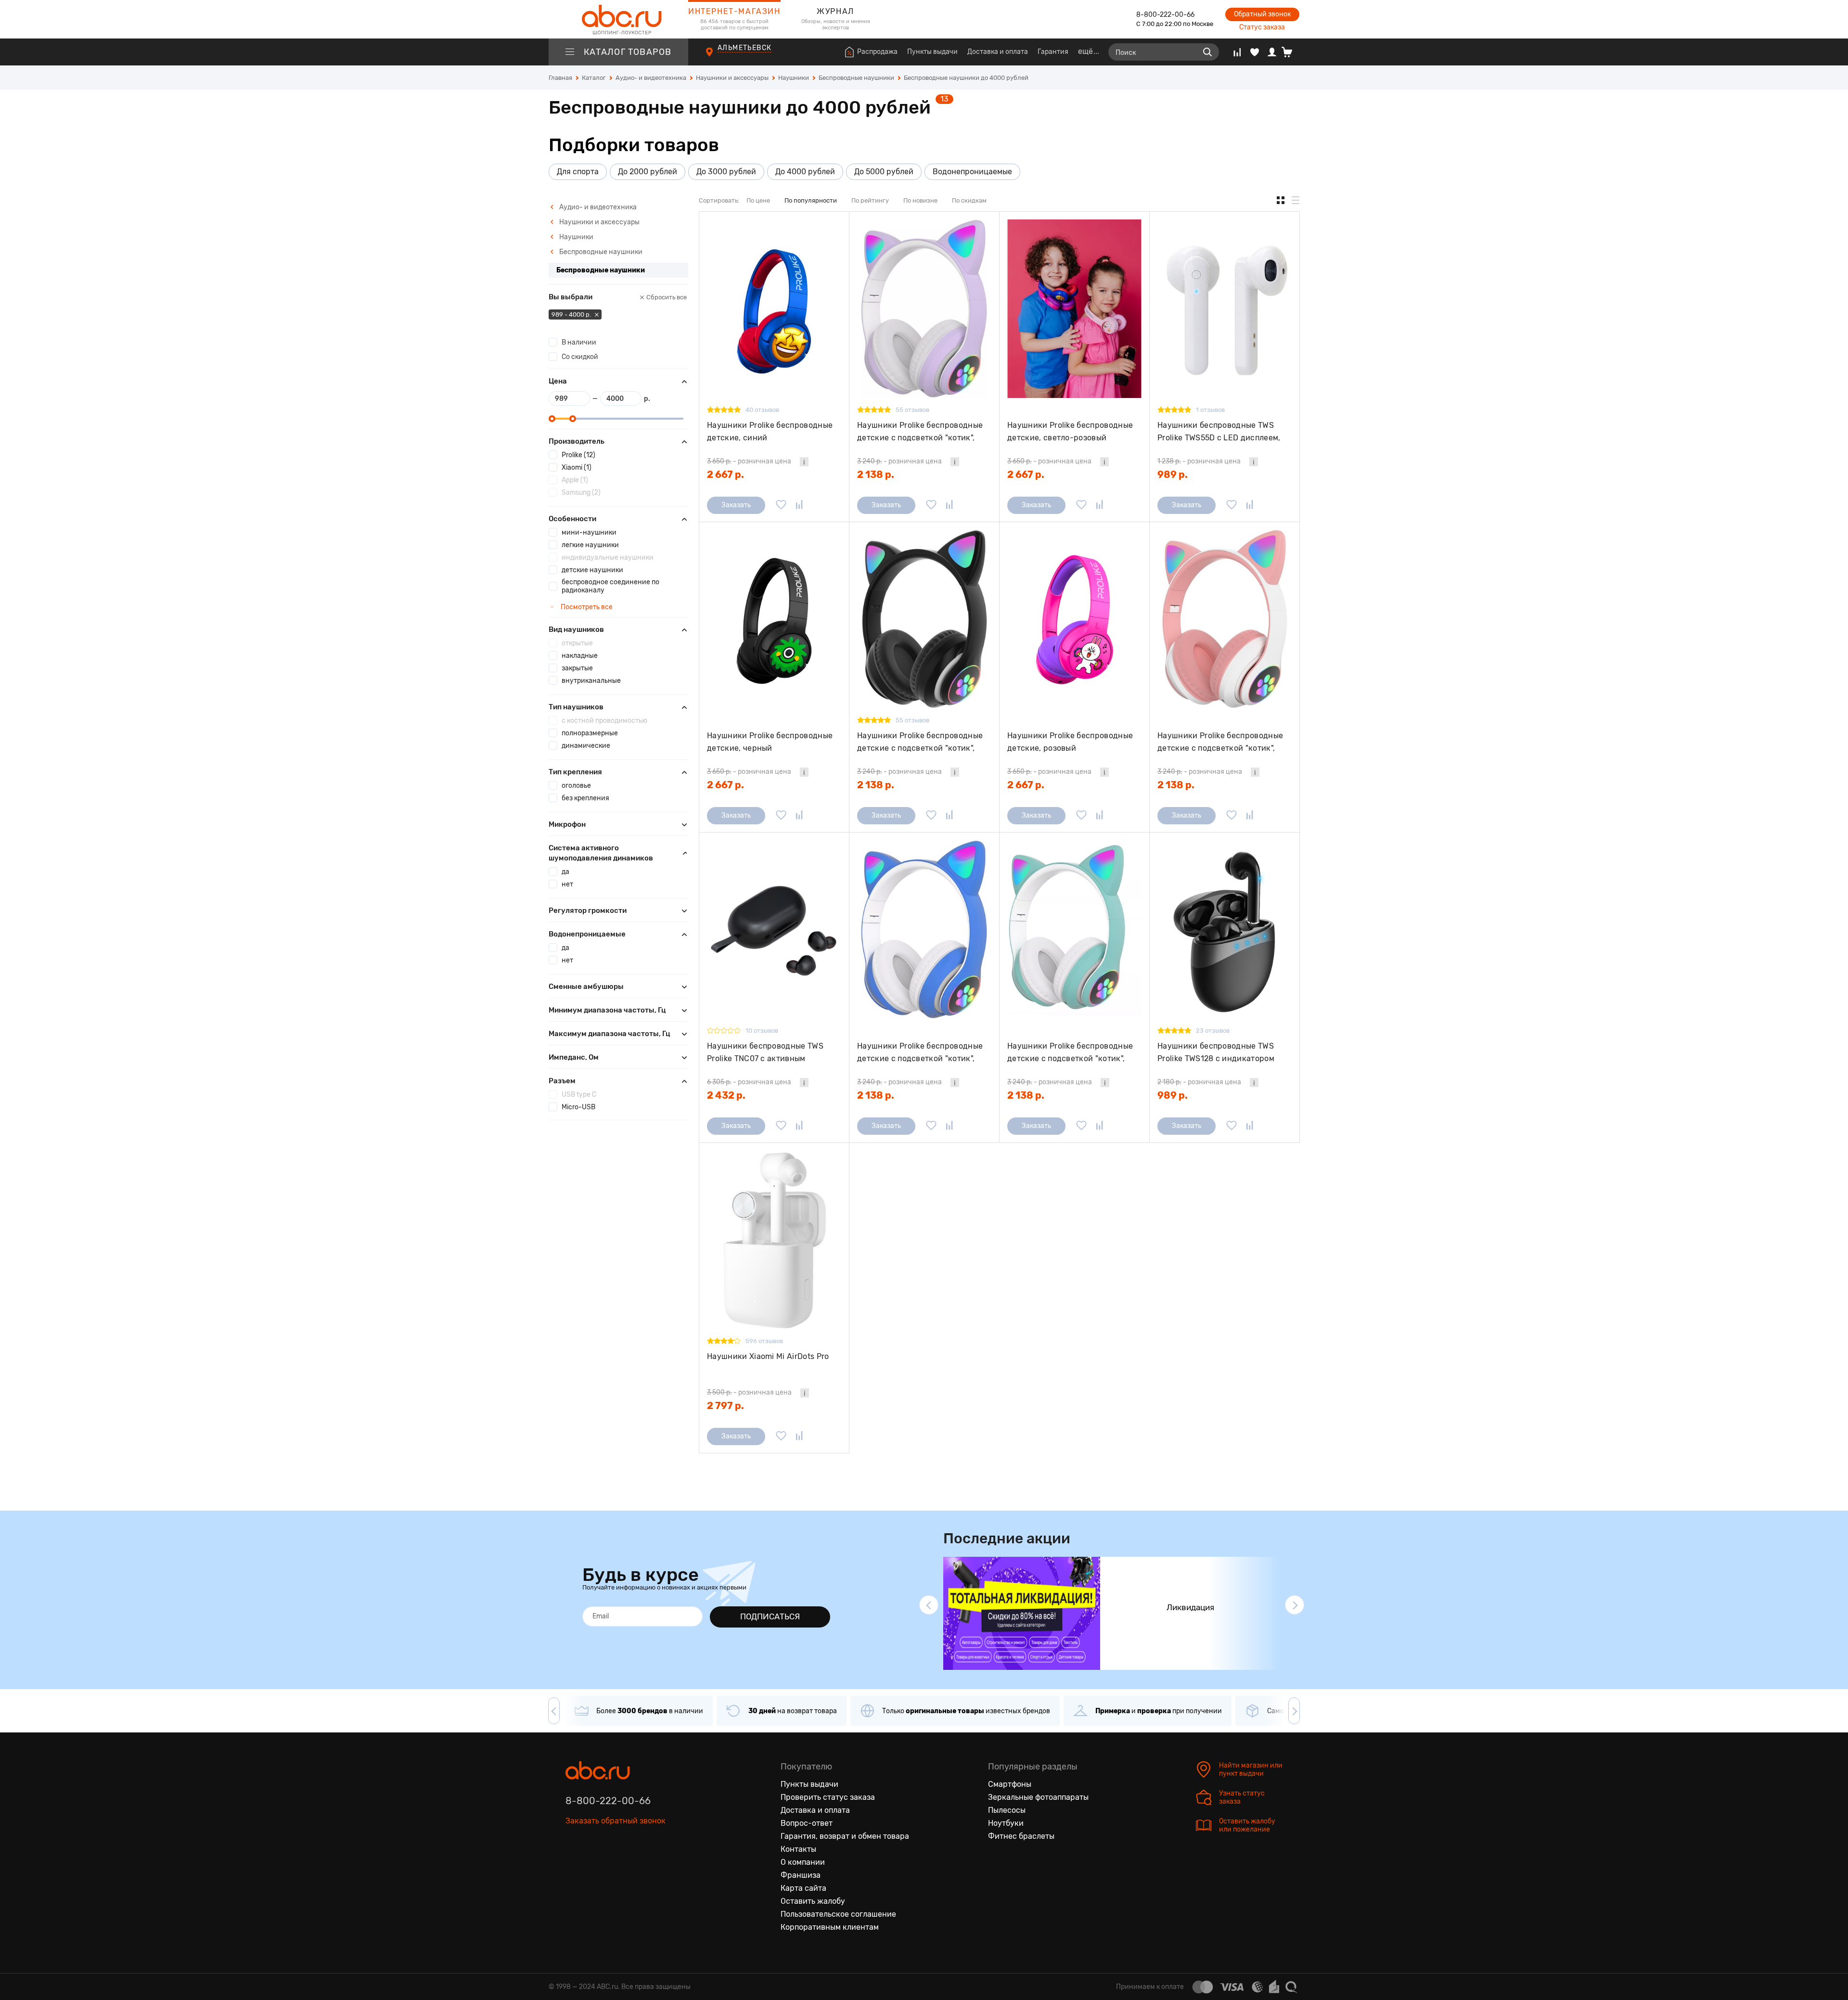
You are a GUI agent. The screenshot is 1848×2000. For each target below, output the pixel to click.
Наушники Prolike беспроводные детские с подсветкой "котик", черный (920, 742)
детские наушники (592, 570)
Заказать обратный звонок (616, 1821)
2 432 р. (726, 1095)
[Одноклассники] (593, 1865)
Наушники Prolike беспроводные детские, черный (770, 742)
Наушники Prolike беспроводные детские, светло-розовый (1070, 431)
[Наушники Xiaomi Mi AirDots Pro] (774, 1240)
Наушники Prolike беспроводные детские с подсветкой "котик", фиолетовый (920, 431)
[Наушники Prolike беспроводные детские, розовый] (1074, 619)
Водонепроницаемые (972, 172)
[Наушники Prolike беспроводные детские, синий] (774, 309)
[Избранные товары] (1255, 52)
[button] (929, 1605)
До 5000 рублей (884, 172)
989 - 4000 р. (572, 314)
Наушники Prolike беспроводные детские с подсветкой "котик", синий (920, 1052)
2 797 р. (725, 1406)
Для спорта (578, 172)
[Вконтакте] (573, 1865)
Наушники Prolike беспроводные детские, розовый (1070, 742)
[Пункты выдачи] (718, 57)
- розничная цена (749, 461)
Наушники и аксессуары (599, 222)
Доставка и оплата (998, 52)
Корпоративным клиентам (830, 1927)
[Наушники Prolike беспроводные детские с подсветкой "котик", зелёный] (1074, 929)
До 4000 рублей (805, 172)
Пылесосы (1007, 1810)
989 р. (1173, 474)
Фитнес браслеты (1021, 1836)
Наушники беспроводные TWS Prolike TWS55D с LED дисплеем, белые (1219, 431)
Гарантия (1053, 52)
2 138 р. (876, 474)
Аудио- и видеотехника (597, 207)
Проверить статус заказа (828, 1797)
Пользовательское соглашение (838, 1914)
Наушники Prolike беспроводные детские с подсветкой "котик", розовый (1220, 742)
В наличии (579, 342)
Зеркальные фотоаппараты (1038, 1797)
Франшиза (801, 1875)
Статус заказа (1262, 27)
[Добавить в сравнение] (799, 505)
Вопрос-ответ (807, 1823)
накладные (580, 656)
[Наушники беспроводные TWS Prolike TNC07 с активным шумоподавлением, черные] (774, 929)
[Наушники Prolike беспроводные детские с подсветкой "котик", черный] (924, 619)
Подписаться (770, 1616)
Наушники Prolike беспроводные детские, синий (770, 431)
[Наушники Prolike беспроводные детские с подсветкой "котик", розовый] (1225, 619)
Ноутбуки (1006, 1823)
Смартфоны (1010, 1784)
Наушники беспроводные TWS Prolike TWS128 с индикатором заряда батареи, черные (1216, 1052)
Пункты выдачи (932, 52)
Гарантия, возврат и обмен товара (845, 1836)
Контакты (798, 1849)
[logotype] (618, 19)
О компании (803, 1862)
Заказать (736, 505)
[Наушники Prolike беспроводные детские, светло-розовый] (1074, 309)
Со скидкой (580, 357)
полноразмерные (590, 733)
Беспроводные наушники (600, 252)
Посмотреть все (586, 607)
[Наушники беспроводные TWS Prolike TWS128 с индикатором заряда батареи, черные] (1225, 929)
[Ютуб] (614, 1865)
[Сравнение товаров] (1237, 52)
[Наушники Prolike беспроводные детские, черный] (774, 619)
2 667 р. (725, 474)
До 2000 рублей (648, 172)
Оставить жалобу (813, 1901)
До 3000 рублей (726, 172)
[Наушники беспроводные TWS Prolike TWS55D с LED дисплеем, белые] (1225, 309)
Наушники (576, 237)
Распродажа (877, 52)
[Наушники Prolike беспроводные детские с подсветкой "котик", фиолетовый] (924, 309)
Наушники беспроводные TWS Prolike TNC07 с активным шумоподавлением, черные (765, 1052)
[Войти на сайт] (1272, 52)
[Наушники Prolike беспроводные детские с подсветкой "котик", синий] (924, 929)
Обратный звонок (1262, 14)
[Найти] (1207, 52)
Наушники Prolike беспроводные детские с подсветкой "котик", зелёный (1070, 1052)
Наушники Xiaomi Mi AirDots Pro (768, 1356)
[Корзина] (1290, 52)
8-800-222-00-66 (1165, 15)
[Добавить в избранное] (781, 505)
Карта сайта (803, 1888)
